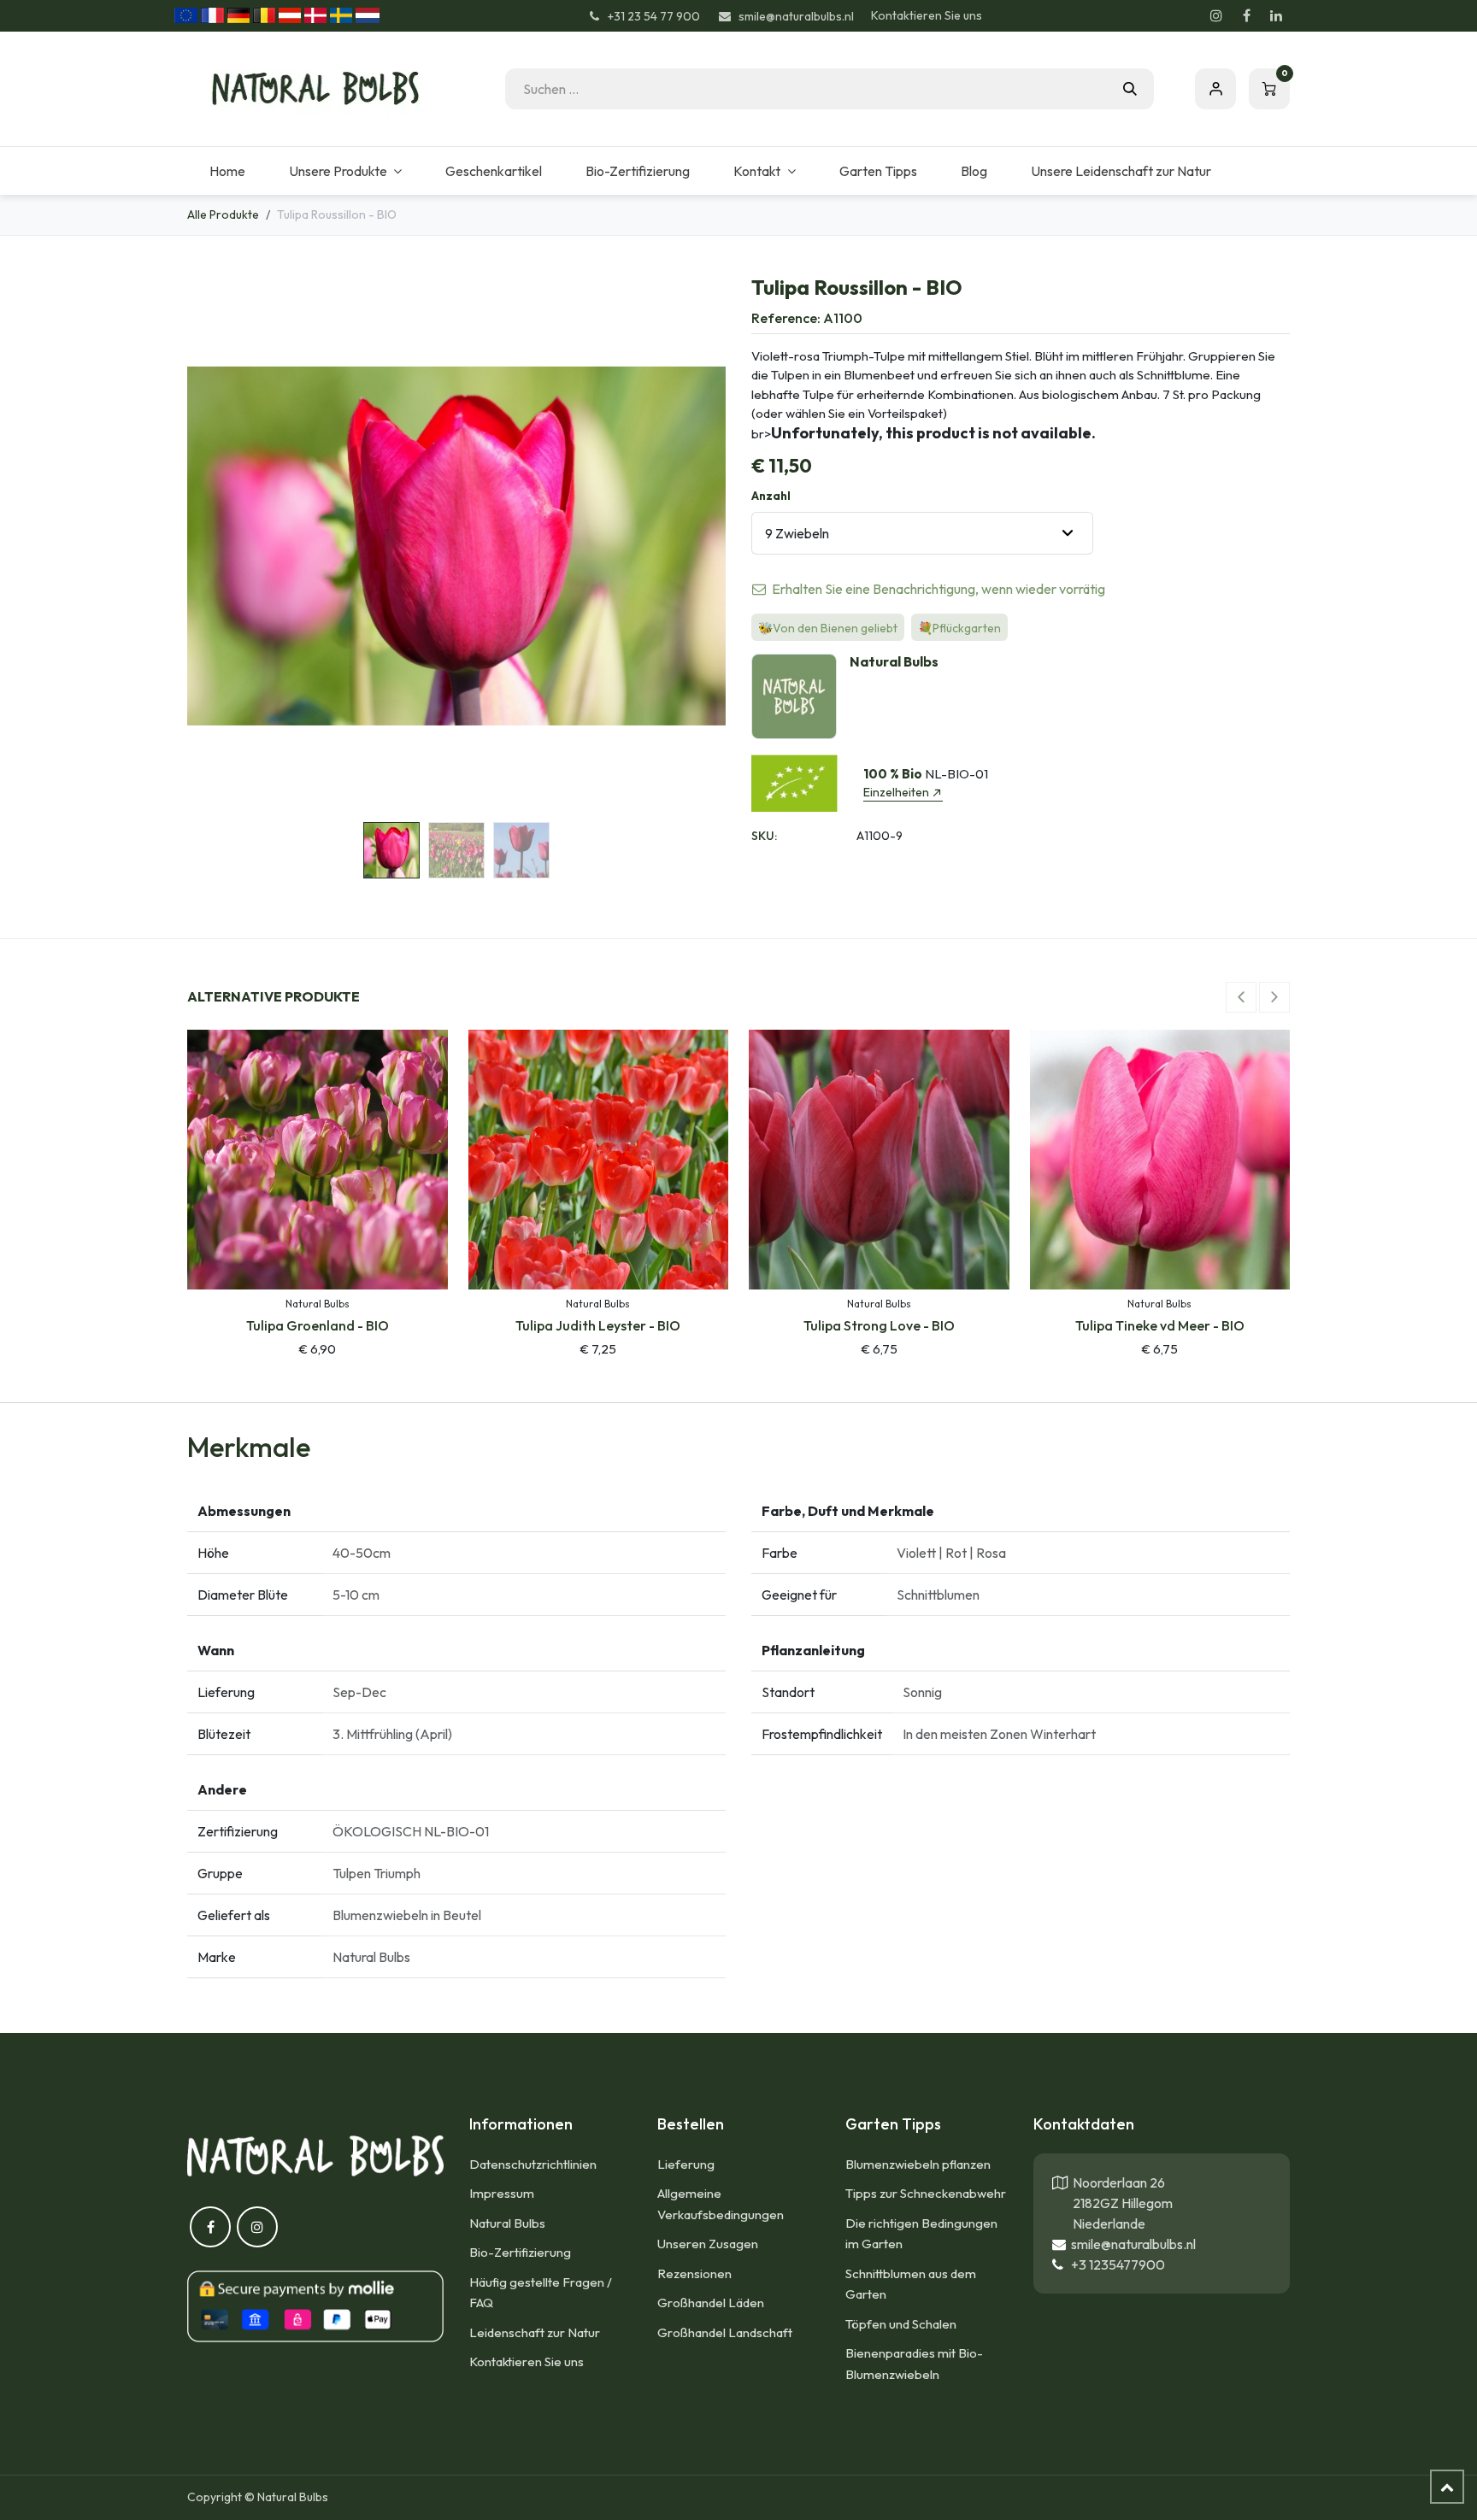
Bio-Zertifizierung (520, 2252)
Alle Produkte (223, 214)
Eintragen (1215, 89)
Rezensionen (694, 2273)
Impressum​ (502, 2193)
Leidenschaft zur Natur (535, 2332)
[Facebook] (1246, 15)
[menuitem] (227, 171)
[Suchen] (1130, 89)
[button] (214, 546)
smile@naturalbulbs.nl (1131, 2244)
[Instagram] (1216, 15)
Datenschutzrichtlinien (533, 2164)
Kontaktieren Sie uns (927, 15)
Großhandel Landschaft (725, 2332)
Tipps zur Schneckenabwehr (926, 2193)
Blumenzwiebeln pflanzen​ (918, 2164)
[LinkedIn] (1276, 15)
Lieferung (686, 2164)
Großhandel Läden (711, 2303)
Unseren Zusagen (708, 2244)
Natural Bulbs (507, 2223)
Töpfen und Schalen (901, 2324)
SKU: (764, 836)
